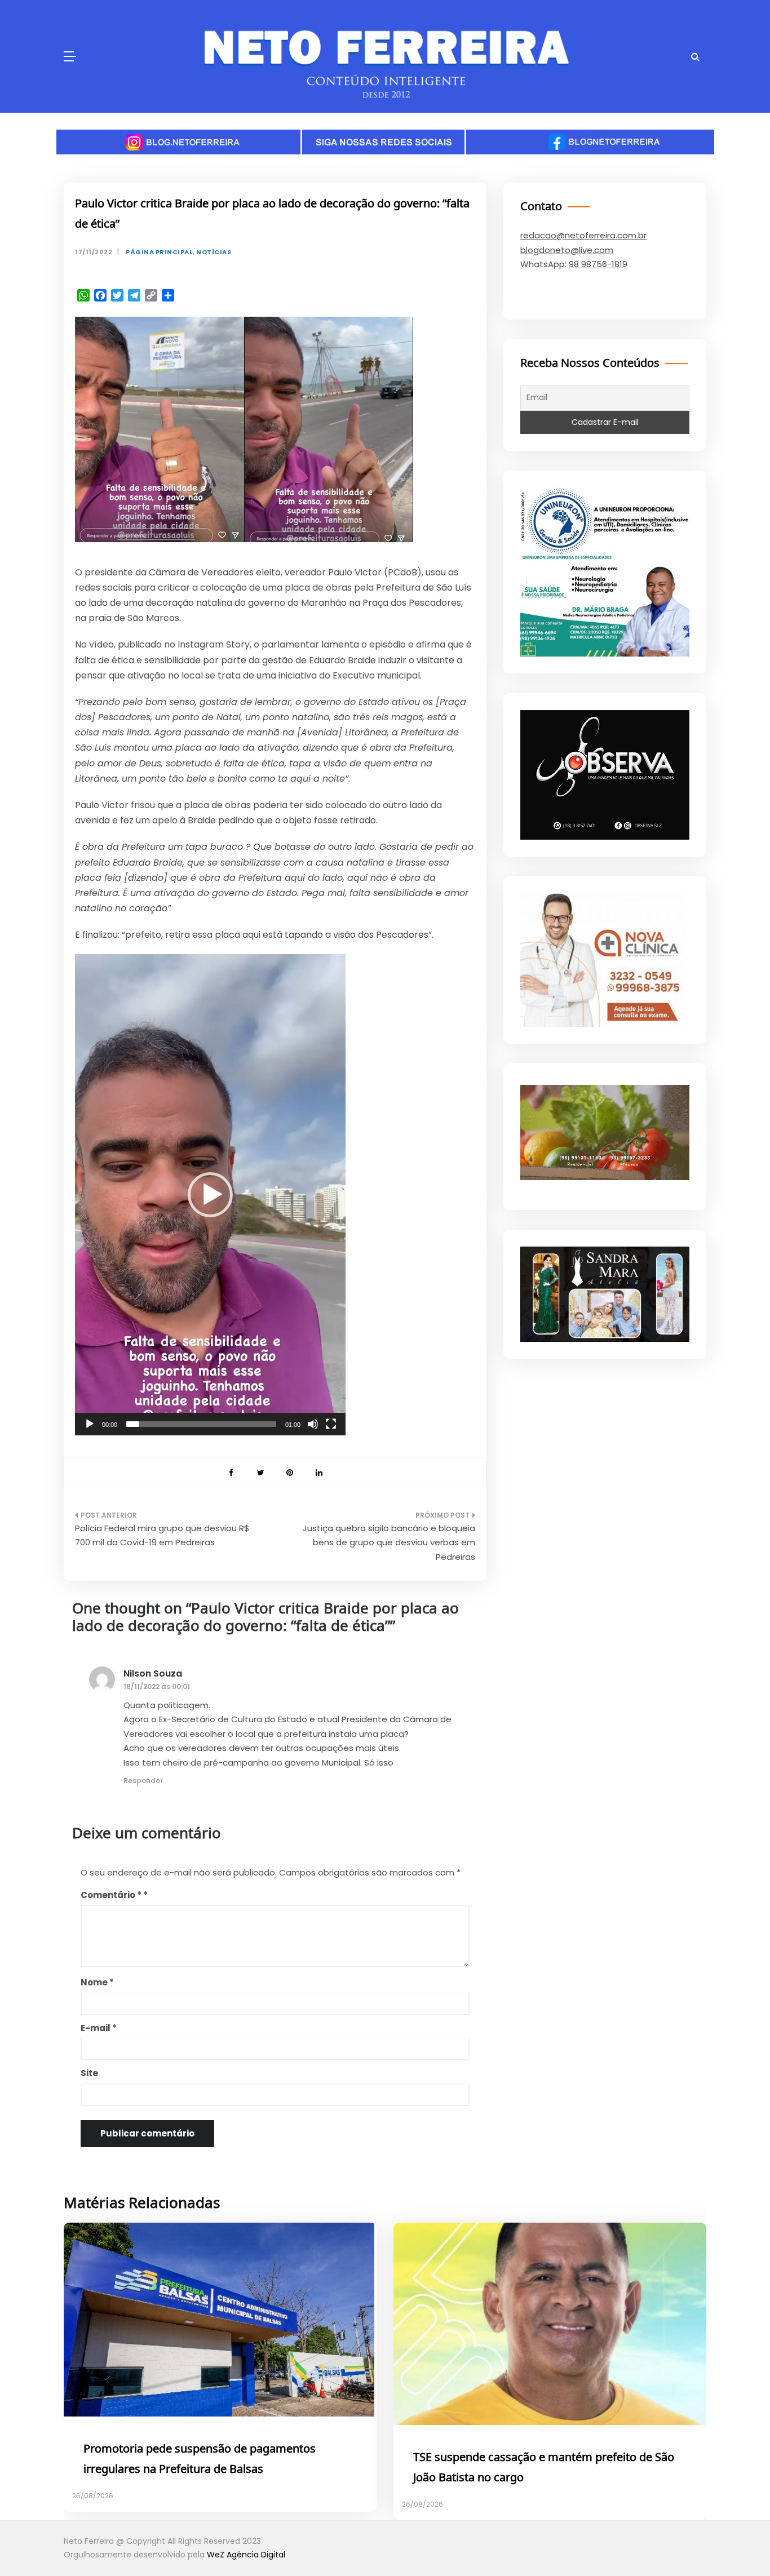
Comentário (111, 1895)
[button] (210, 1195)
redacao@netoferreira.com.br (583, 235)
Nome (97, 1982)
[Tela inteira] (331, 1424)
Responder (143, 1781)
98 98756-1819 (598, 264)
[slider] (201, 1424)
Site (89, 2073)
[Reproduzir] (90, 1424)
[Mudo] (313, 1424)
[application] (210, 1195)
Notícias (214, 252)
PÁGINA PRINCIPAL (159, 252)
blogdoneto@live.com (567, 250)
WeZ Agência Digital (246, 2555)
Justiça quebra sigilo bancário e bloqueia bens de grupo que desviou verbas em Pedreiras (389, 1542)
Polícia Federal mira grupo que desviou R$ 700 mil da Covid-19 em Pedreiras (162, 1535)
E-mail (99, 2028)
